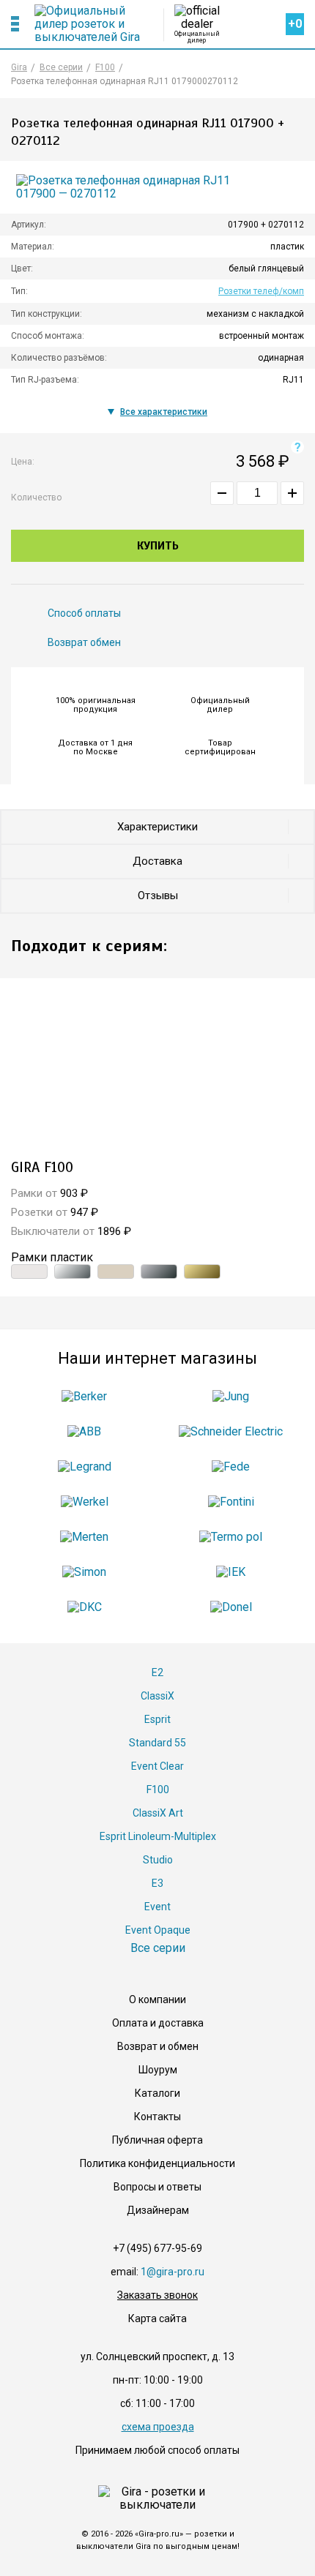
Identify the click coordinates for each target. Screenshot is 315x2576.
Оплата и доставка (158, 2023)
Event (157, 1907)
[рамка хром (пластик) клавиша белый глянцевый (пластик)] (73, 1272)
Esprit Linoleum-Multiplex (158, 1836)
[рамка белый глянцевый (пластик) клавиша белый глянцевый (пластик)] (29, 1272)
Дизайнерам (158, 2210)
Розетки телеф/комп (261, 291)
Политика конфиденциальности (157, 2163)
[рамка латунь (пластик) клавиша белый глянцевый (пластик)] (202, 1272)
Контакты (157, 2117)
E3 (157, 1883)
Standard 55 (157, 1743)
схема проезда (158, 2427)
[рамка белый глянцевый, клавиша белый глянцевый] (157, 1071)
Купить (158, 546)
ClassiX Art (158, 1813)
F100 (158, 1790)
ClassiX (157, 1696)
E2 (157, 1672)
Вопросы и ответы (157, 2187)
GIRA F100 (42, 1167)
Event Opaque (158, 1930)
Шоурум (158, 2070)
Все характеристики (164, 412)
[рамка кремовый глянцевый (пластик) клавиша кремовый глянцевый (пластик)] (116, 1272)
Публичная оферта (157, 2140)
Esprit (157, 1719)
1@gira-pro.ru (173, 2272)
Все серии (158, 1948)
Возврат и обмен (158, 2046)
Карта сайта (157, 2318)
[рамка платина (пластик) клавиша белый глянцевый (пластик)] (159, 1272)
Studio (158, 1860)
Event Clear (157, 1766)
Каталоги (157, 2093)
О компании (157, 1999)
